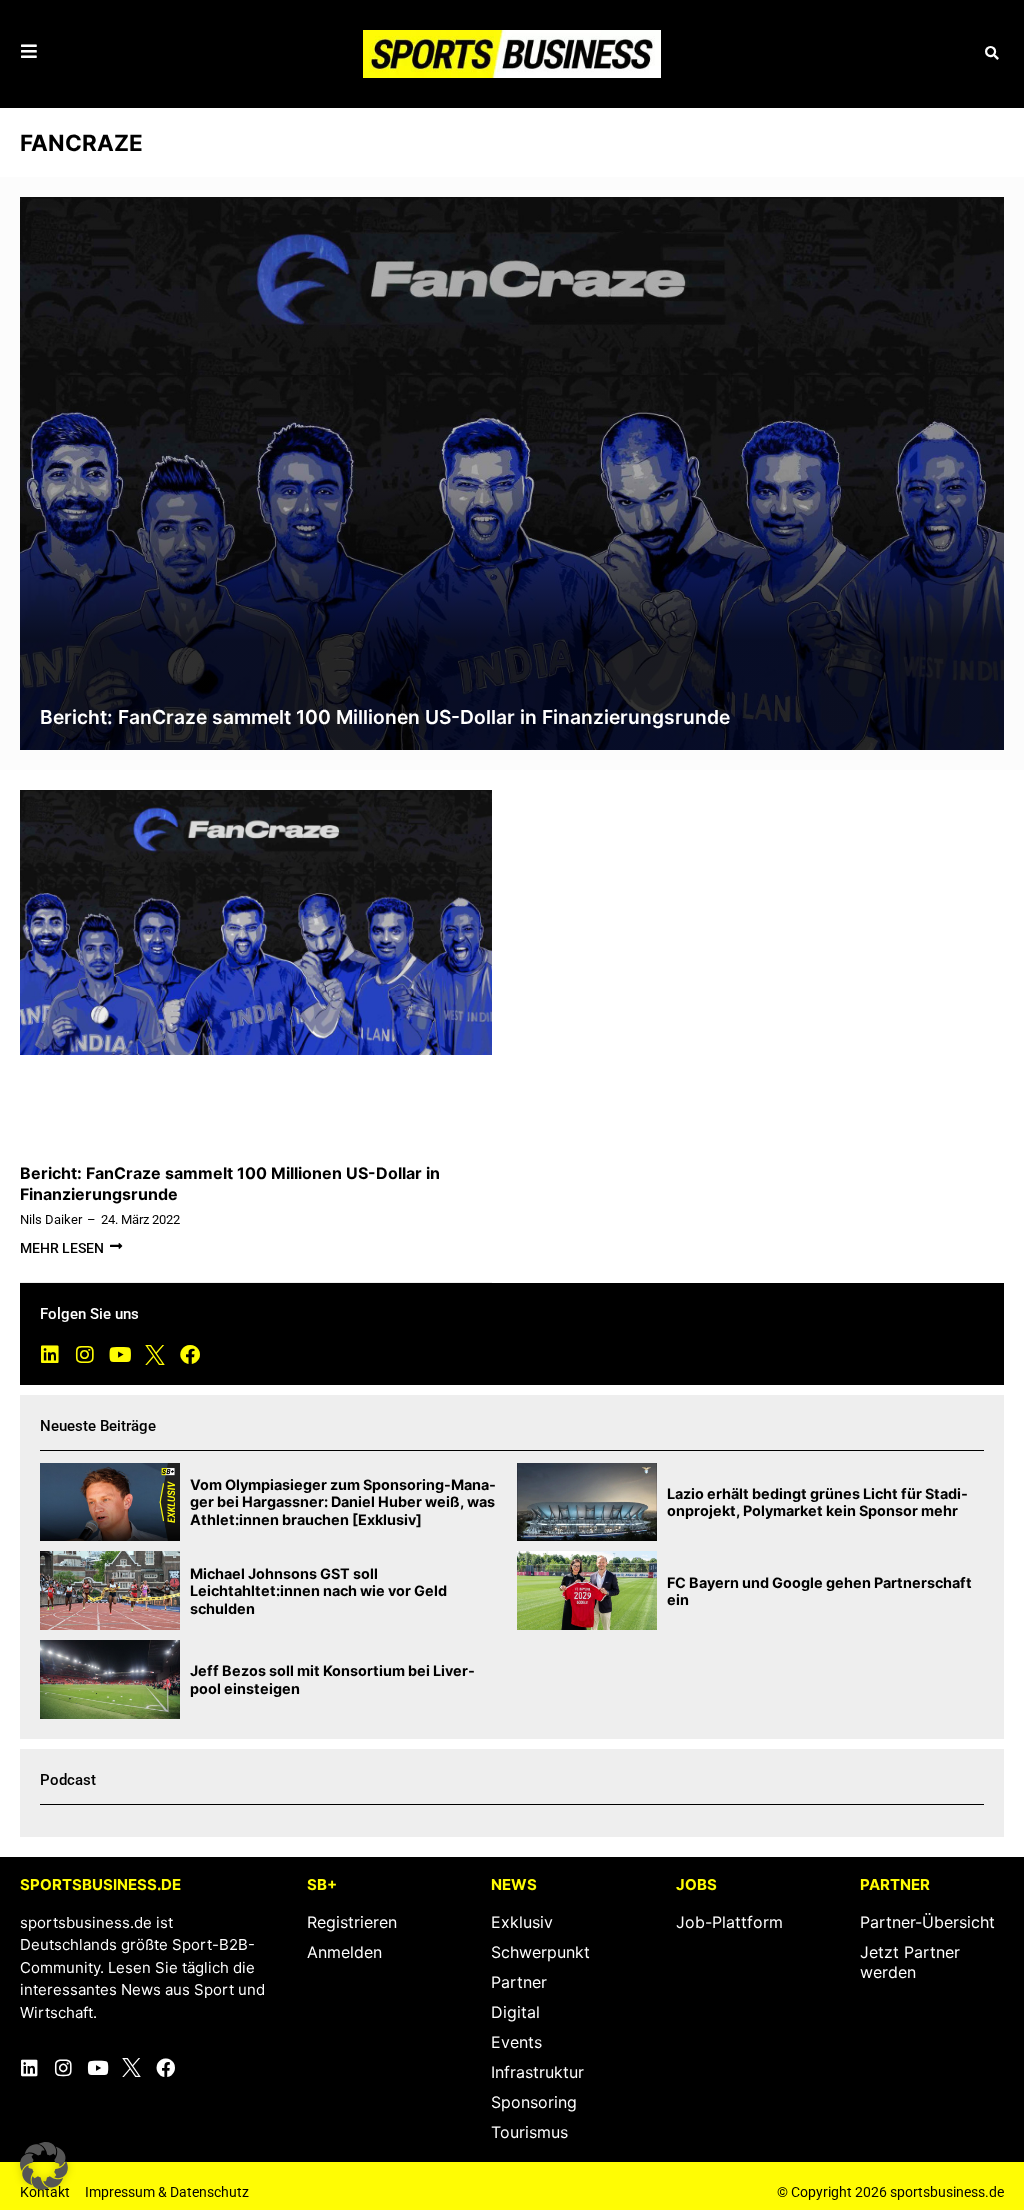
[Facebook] (190, 1355)
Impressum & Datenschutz (167, 2192)
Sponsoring (534, 2102)
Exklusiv (522, 1922)
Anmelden (344, 1952)
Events (516, 2042)
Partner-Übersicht (927, 1922)
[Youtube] (120, 1355)
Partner (519, 1982)
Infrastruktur (537, 2072)
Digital (515, 2012)
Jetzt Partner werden (910, 1962)
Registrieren (352, 1922)
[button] (991, 53)
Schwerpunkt (540, 1952)
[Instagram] (85, 1355)
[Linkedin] (50, 1355)
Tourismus (529, 2132)
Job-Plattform (729, 1922)
